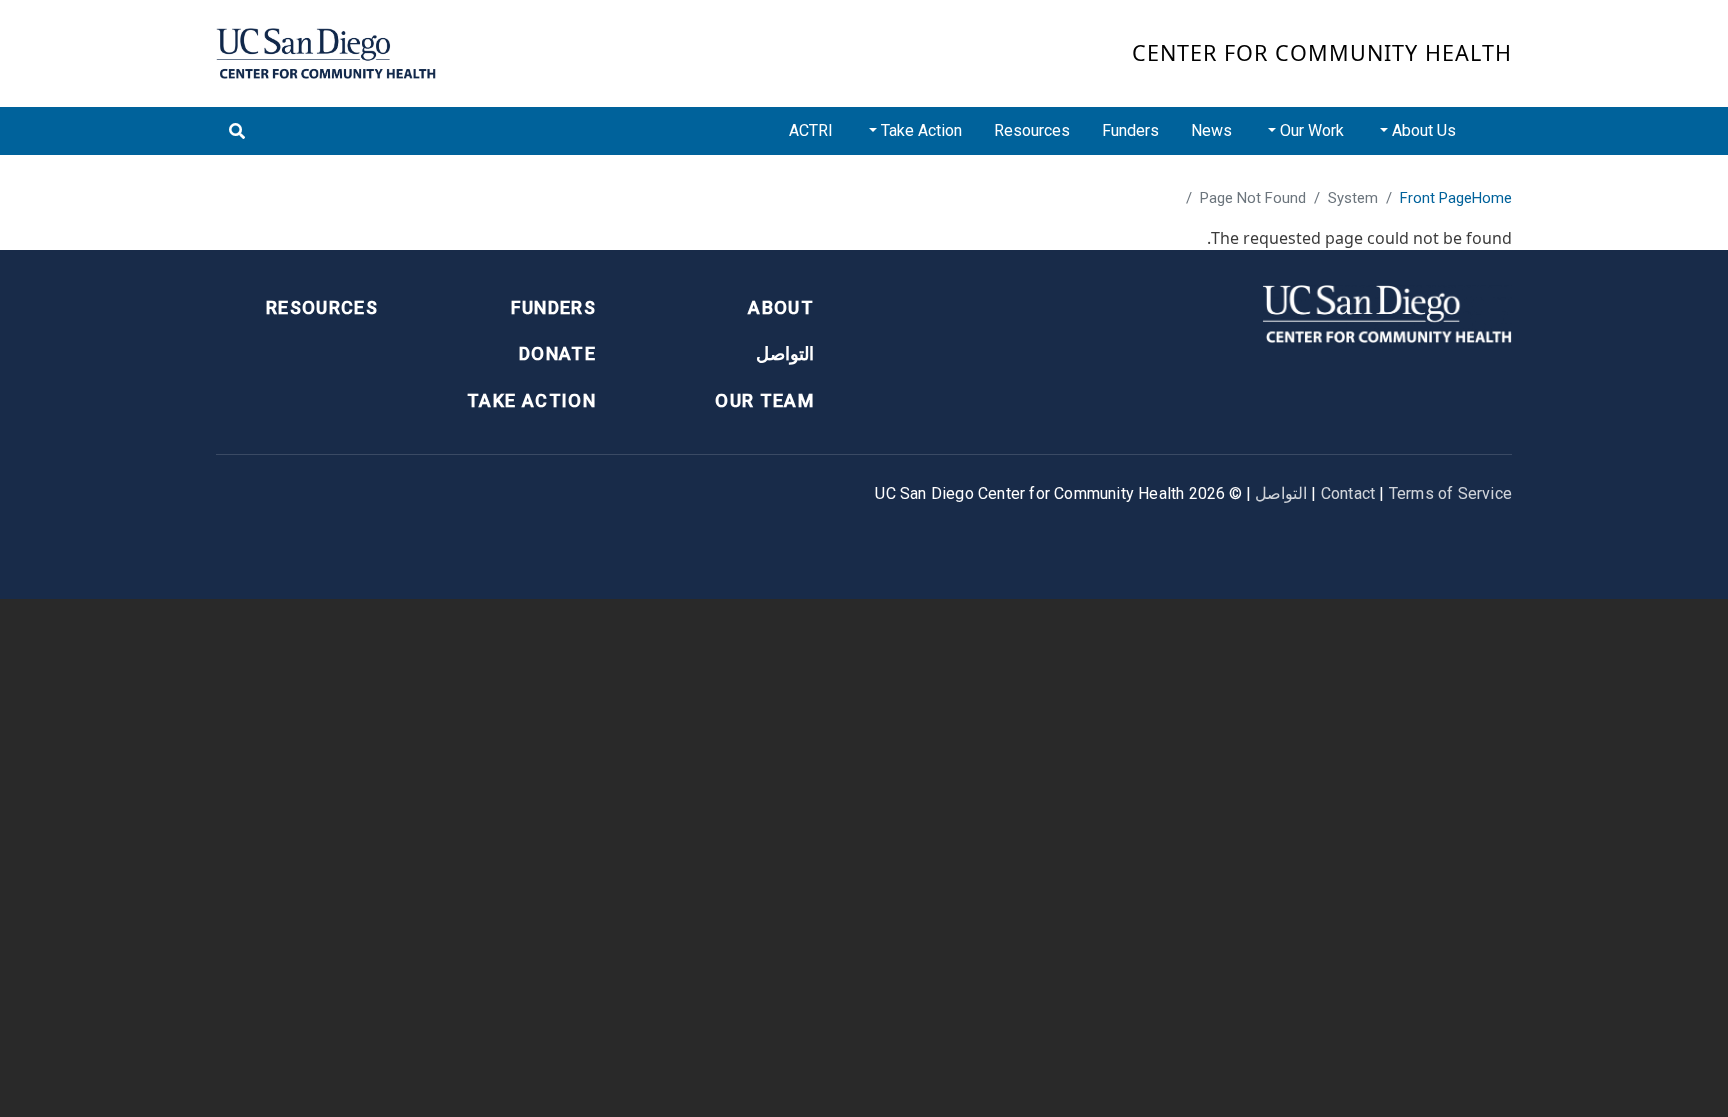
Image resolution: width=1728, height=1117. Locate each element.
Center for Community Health (1322, 52)
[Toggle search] (237, 131)
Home (1492, 198)
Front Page (1436, 198)
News (1211, 130)
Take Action (531, 400)
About (781, 307)
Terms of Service (1450, 493)
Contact (1348, 493)
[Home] (326, 53)
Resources (1032, 130)
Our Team (764, 400)
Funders (1130, 130)
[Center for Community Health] (1387, 311)
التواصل (785, 353)
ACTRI (811, 130)
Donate (557, 353)
